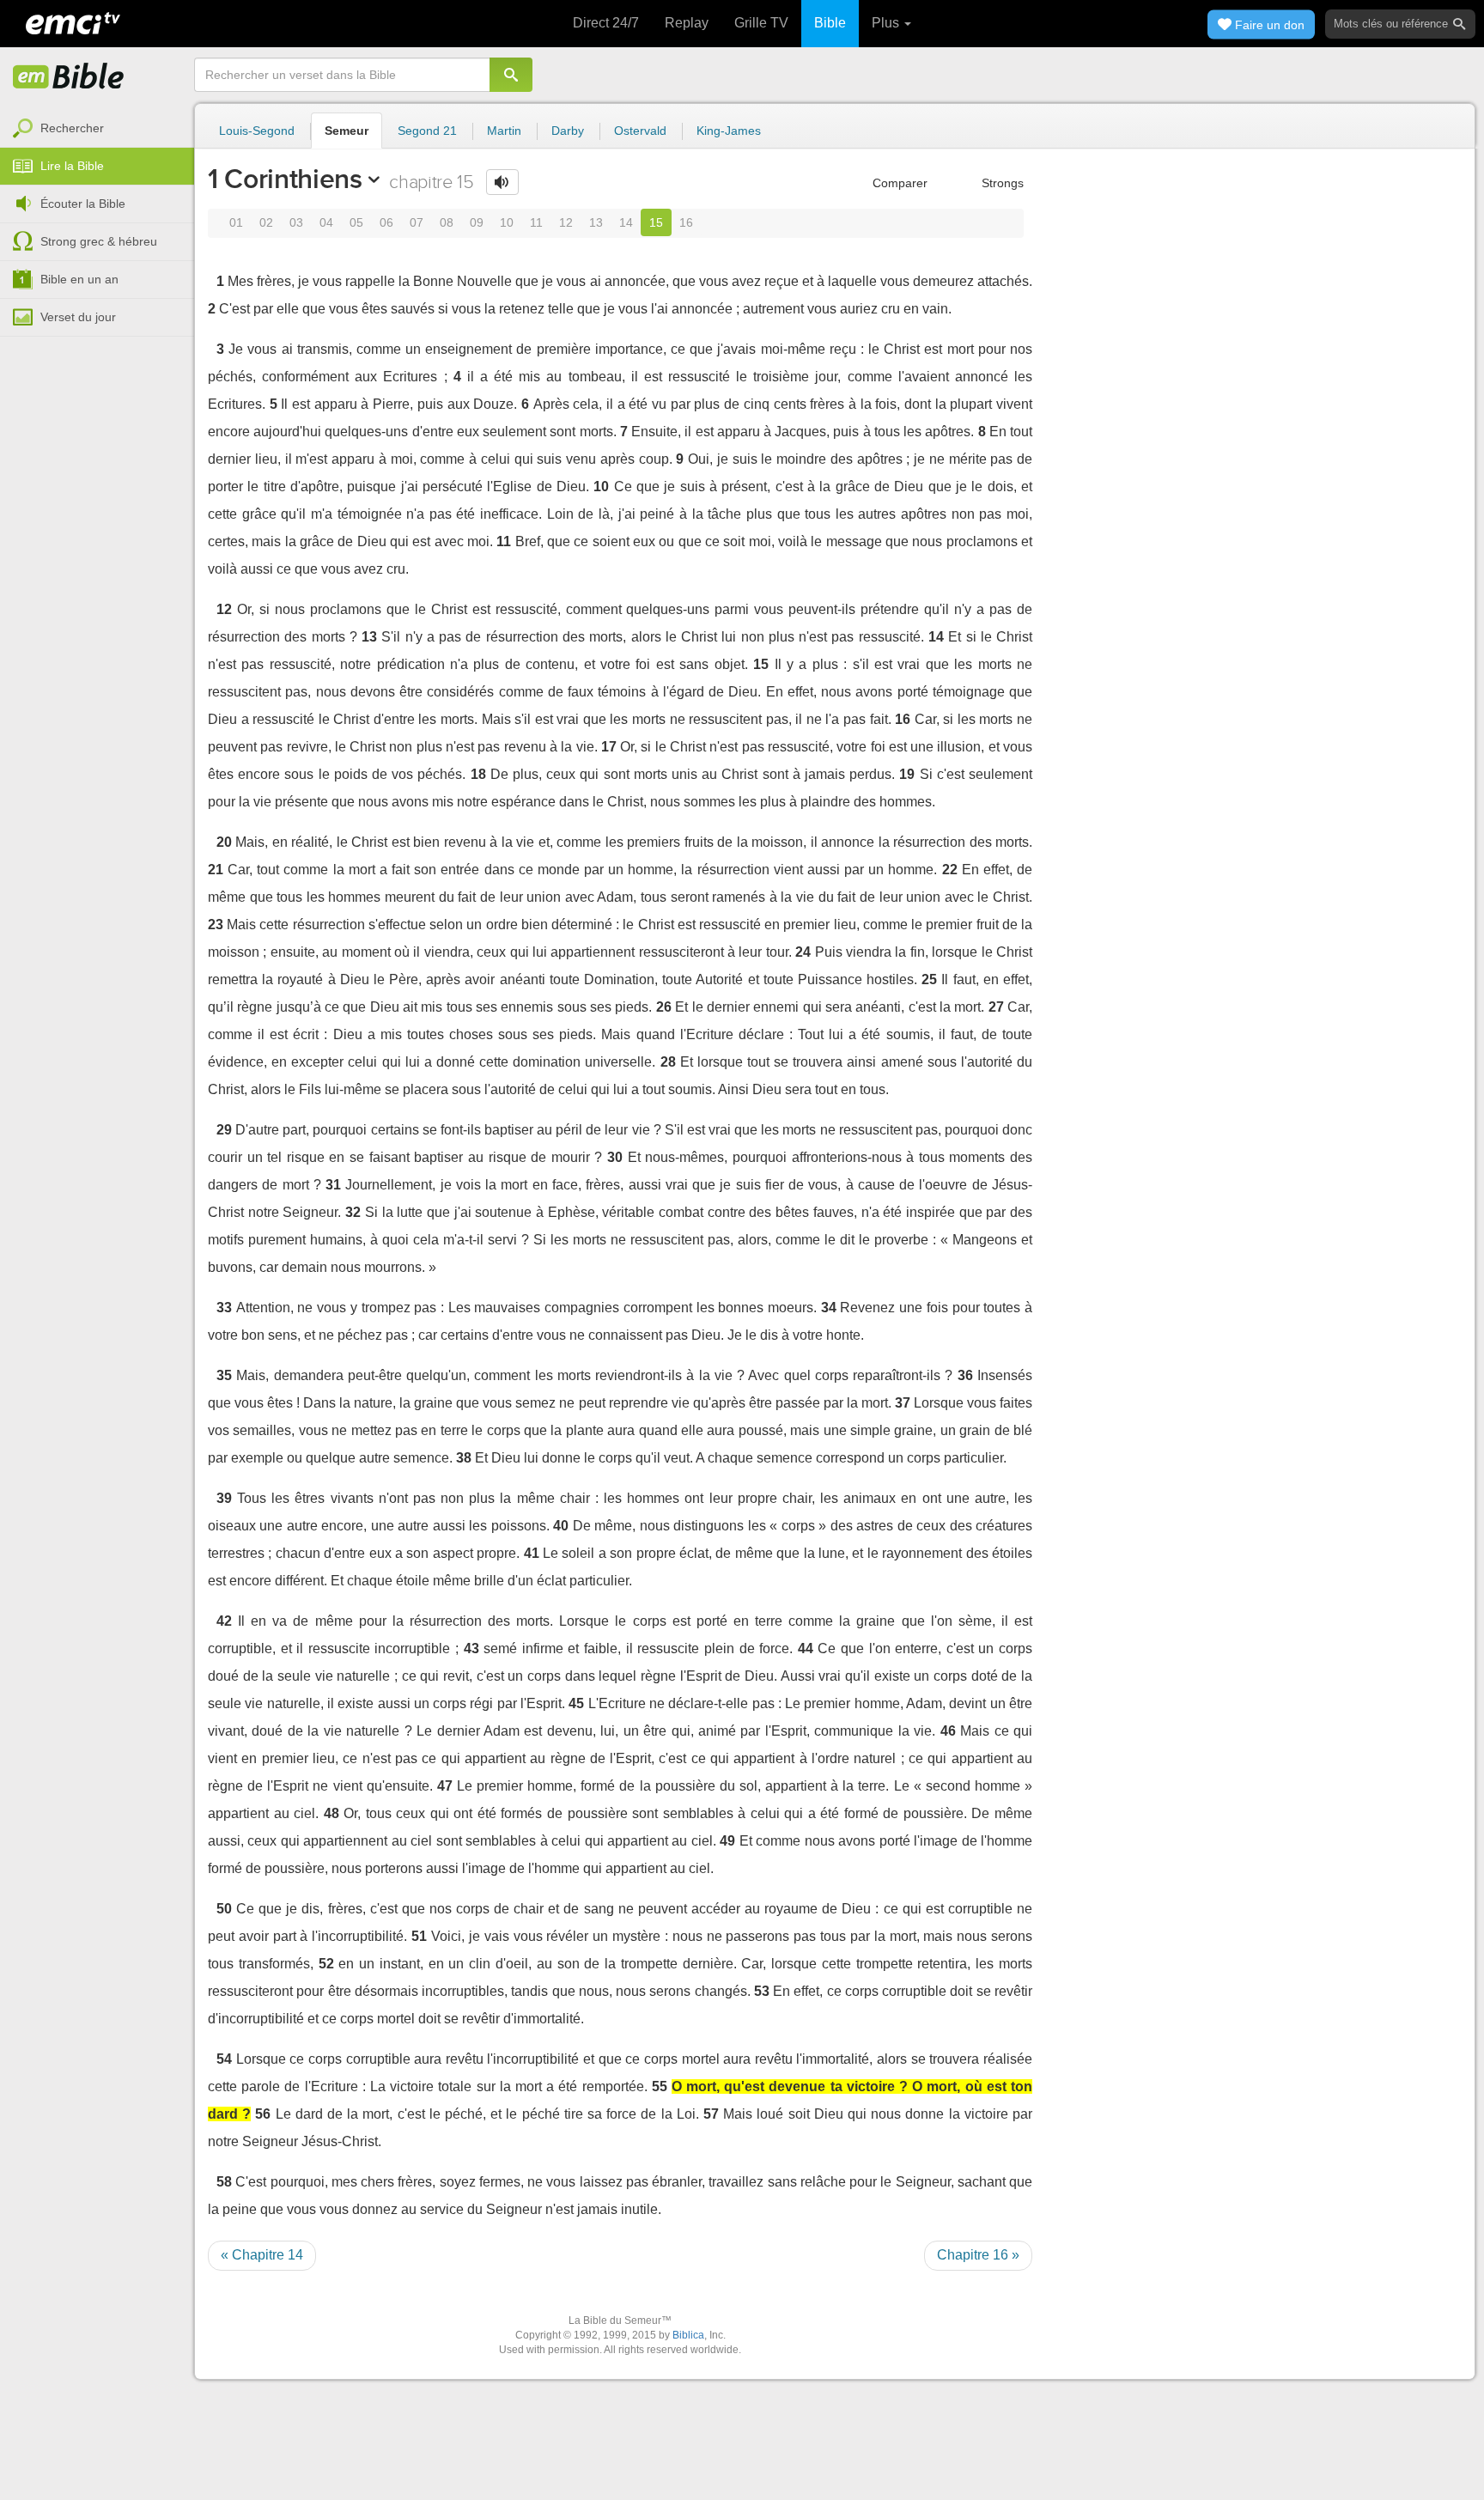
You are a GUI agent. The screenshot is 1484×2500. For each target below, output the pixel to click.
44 (806, 1648)
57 (711, 2114)
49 (727, 1841)
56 (263, 2114)
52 (326, 1964)
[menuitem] (97, 129)
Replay (687, 23)
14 (626, 222)
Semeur (347, 131)
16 (686, 222)
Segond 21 (427, 131)
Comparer (898, 183)
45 (576, 1703)
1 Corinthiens (285, 179)
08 (447, 222)
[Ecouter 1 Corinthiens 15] (502, 182)
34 (829, 1308)
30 (615, 1157)
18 (478, 774)
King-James (729, 131)
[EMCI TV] (73, 21)
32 (353, 1212)
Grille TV (761, 23)
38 (464, 1458)
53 (762, 1991)
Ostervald (640, 131)
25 (929, 979)
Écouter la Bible (83, 204)
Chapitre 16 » (978, 2255)
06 (386, 222)
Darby (568, 131)
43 (471, 1648)
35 (224, 1375)
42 (224, 1621)
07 (417, 222)
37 (903, 1403)
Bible (830, 23)
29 (224, 1130)
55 (660, 2086)
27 (996, 1007)
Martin (504, 131)
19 (907, 774)
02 (266, 222)
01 (236, 222)
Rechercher (72, 128)
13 (596, 222)
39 (224, 1498)
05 (356, 222)
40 (561, 1526)
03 (296, 222)
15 (656, 222)
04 (326, 222)
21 (216, 870)
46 (948, 1731)
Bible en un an (79, 279)
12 (566, 222)
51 (419, 1936)
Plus (887, 23)
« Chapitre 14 (262, 2255)
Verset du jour (78, 317)
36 (965, 1375)
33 (224, 1308)
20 (224, 842)
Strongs (1001, 183)
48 (331, 1813)
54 (224, 2059)
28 (668, 1062)
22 (950, 870)
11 (536, 222)
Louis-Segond (257, 131)
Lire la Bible (72, 166)
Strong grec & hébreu (99, 241)
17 (609, 747)
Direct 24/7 (606, 23)
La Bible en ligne (69, 77)
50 (224, 1909)
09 (477, 222)
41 (532, 1553)
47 (445, 1786)
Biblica (688, 2335)
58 (224, 2182)
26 (664, 1007)
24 (803, 952)
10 (507, 222)
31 (333, 1185)
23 (216, 925)
